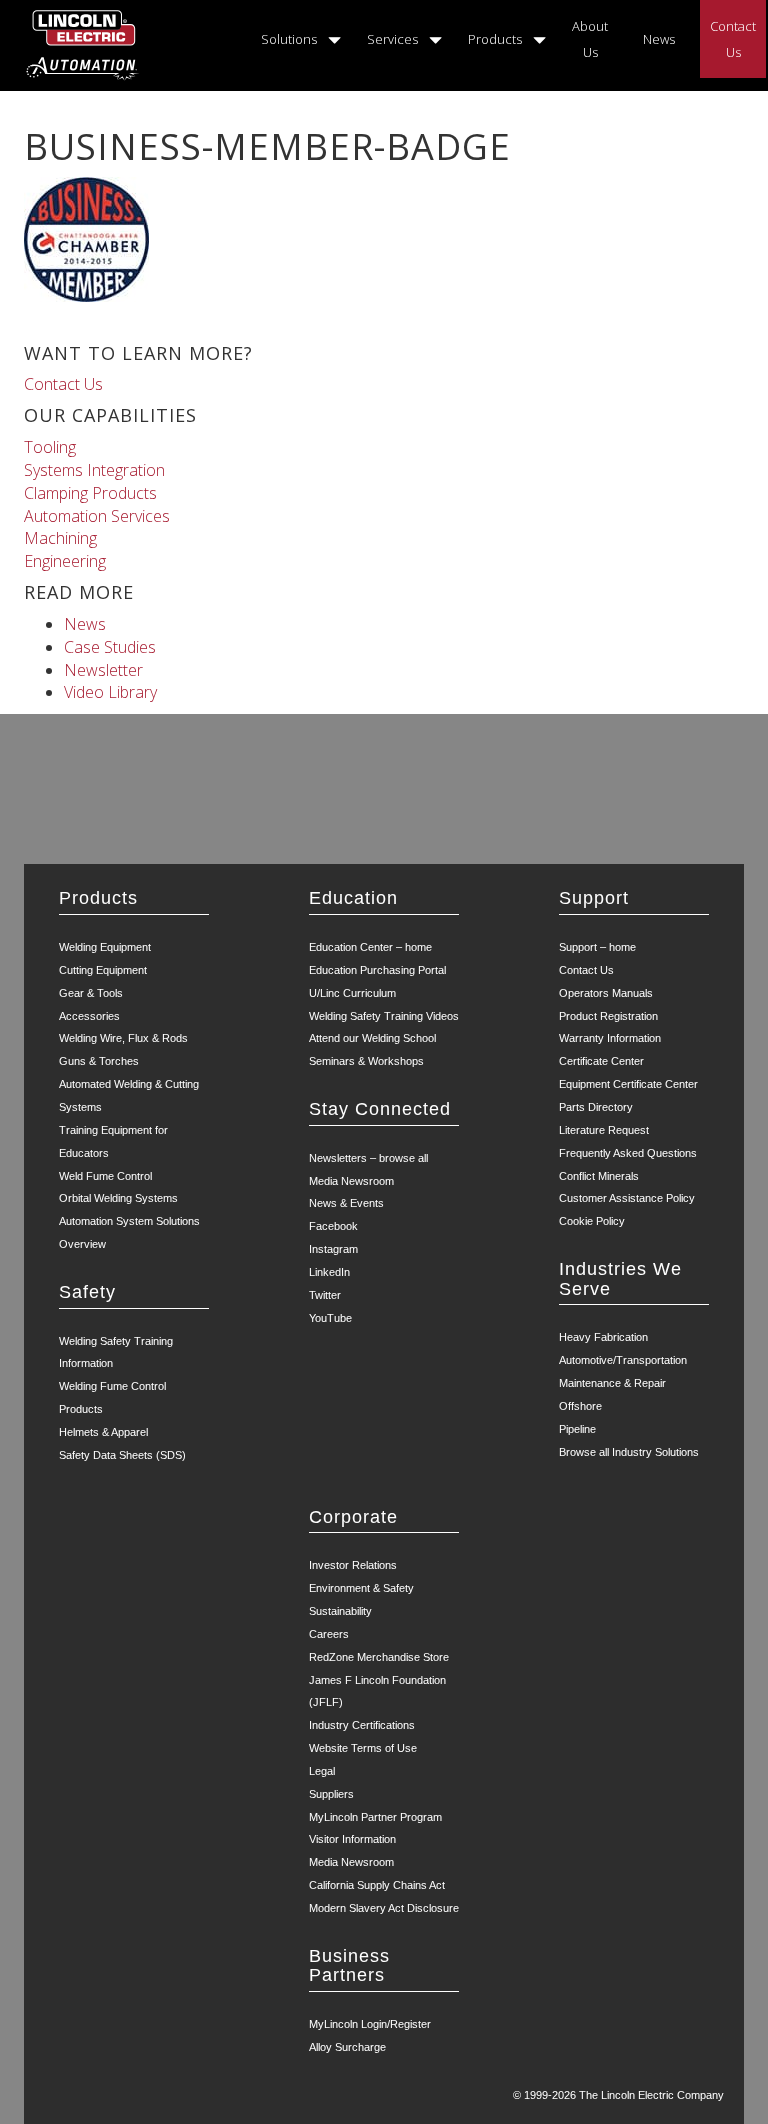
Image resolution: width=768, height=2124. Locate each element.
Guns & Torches (99, 1061)
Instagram (333, 1249)
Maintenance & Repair (612, 1383)
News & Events (346, 1203)
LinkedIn (329, 1272)
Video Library (110, 692)
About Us (590, 39)
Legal (322, 1771)
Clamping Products (90, 493)
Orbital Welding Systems (118, 1198)
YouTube (330, 1318)
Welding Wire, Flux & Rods (123, 1038)
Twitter (325, 1295)
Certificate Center (601, 1061)
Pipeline (577, 1429)
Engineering (65, 561)
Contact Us (733, 39)
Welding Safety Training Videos (384, 1016)
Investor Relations (353, 1565)
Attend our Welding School (372, 1038)
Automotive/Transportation (623, 1360)
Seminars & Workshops (366, 1061)
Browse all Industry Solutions (629, 1452)
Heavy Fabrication (603, 1337)
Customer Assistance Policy (627, 1198)
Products (495, 39)
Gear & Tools (91, 993)
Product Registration (608, 1016)
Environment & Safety (361, 1588)
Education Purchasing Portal (377, 970)
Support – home (597, 947)
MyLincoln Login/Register (370, 2024)
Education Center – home (370, 947)
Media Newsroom (351, 1181)
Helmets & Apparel (103, 1432)
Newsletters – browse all (368, 1158)
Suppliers (331, 1794)
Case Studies (110, 647)
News (659, 39)
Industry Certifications (362, 1725)
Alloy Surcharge (347, 2047)
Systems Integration (94, 470)
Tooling (50, 447)
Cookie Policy (592, 1221)
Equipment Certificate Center (628, 1084)
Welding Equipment (105, 947)
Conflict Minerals (599, 1176)
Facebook (333, 1226)
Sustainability (340, 1611)
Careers (329, 1634)
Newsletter (103, 670)
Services (392, 39)
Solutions (289, 39)
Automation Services (97, 516)
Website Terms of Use (363, 1748)
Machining (60, 538)
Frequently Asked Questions (628, 1153)
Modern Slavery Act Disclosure (384, 1908)
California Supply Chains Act (377, 1885)
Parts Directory (596, 1107)
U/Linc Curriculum (352, 993)
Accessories (89, 1016)
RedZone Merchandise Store (379, 1657)
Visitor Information (352, 1839)
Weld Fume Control (105, 1176)
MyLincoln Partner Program (375, 1817)
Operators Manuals (606, 993)
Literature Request (604, 1130)
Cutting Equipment (103, 970)
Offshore (580, 1406)
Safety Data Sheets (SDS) (122, 1455)
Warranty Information (610, 1038)
